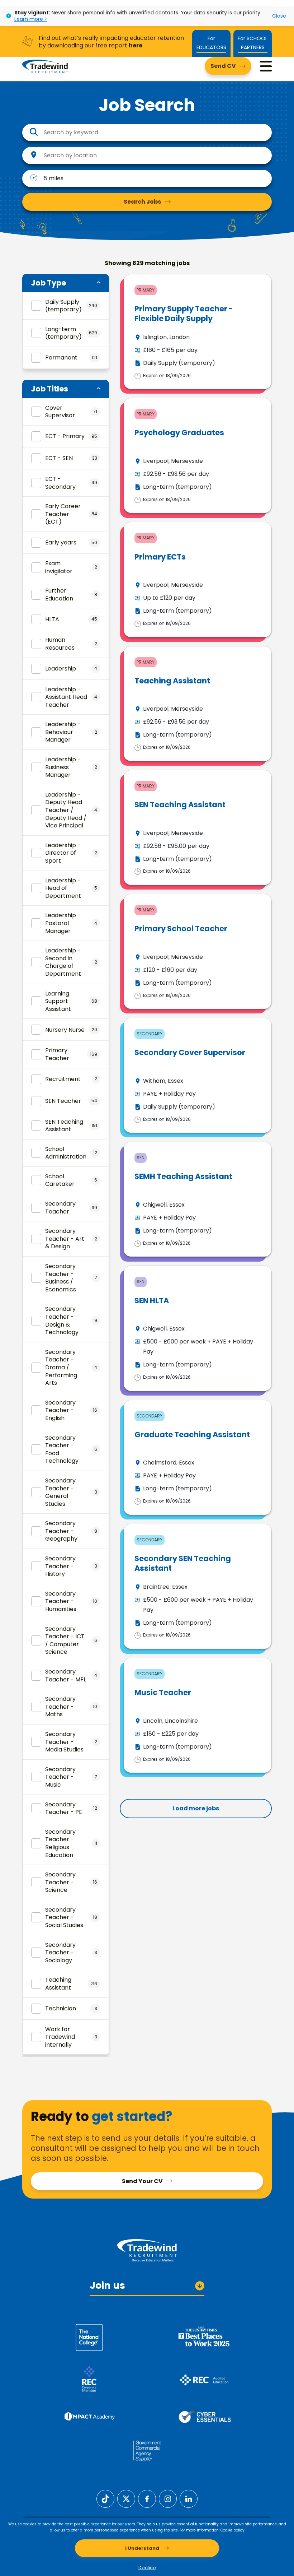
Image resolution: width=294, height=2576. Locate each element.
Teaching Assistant (172, 681)
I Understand (142, 2548)
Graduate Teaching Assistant (192, 1435)
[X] (126, 2499)
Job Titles (49, 389)
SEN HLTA (152, 1301)
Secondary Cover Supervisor (190, 1052)
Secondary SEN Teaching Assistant (183, 1563)
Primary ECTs (160, 557)
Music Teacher (163, 1692)
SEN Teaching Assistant (180, 805)
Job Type (48, 283)
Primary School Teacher (181, 929)
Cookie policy (233, 2530)
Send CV (223, 66)
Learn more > (31, 19)
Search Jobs (142, 202)
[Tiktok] (105, 2499)
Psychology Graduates (179, 433)
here (136, 45)
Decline (147, 2568)
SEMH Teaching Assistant (183, 1176)
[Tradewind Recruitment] (45, 66)
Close (279, 16)
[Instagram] (168, 2499)
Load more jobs (196, 1808)
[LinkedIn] (189, 2499)
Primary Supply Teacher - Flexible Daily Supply (184, 314)
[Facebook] (147, 2499)
